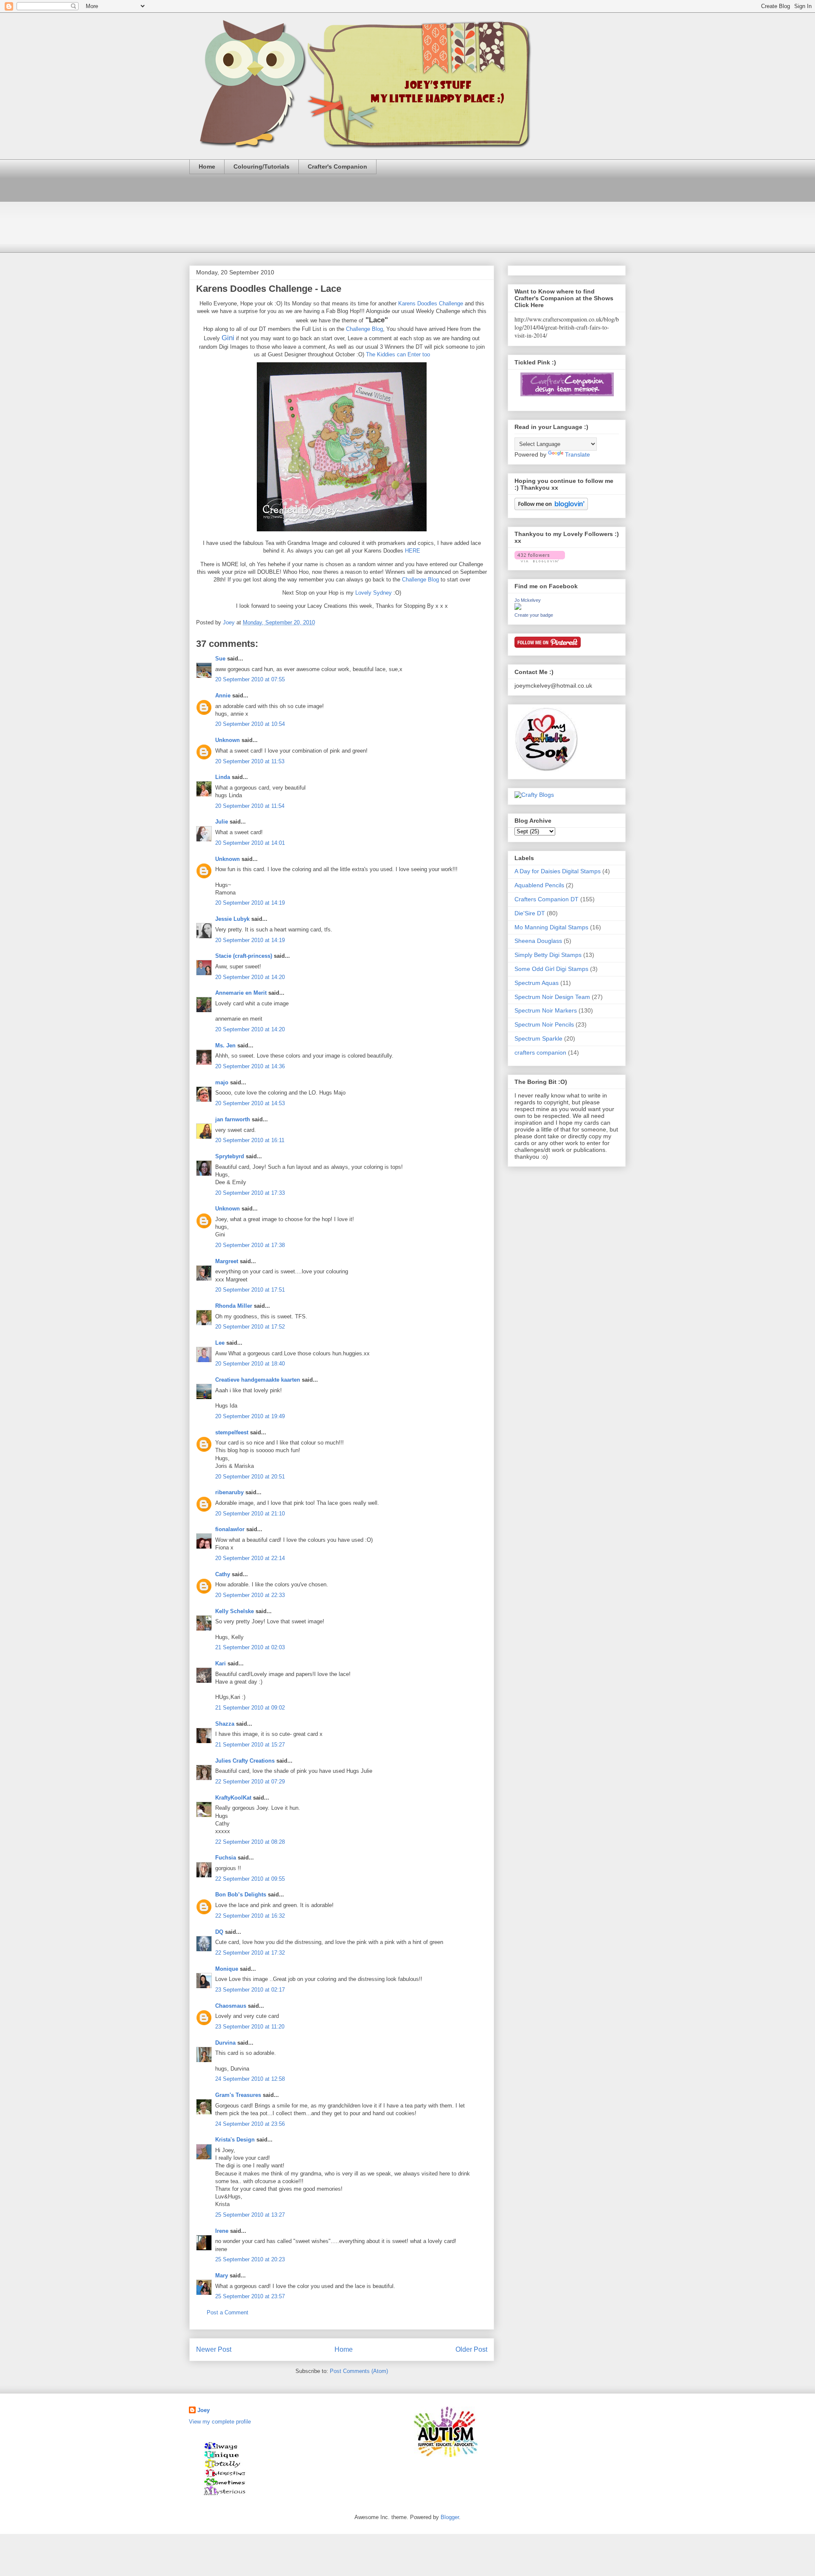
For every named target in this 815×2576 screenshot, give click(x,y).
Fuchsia (226, 1858)
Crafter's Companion (337, 166)
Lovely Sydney (374, 593)
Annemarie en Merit (241, 993)
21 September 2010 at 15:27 (250, 1745)
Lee (220, 1343)
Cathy (223, 1574)
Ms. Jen (225, 1045)
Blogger (450, 2517)
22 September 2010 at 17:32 (250, 1953)
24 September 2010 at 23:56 (250, 2124)
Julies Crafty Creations (245, 1761)
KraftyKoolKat (233, 1798)
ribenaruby (229, 1492)
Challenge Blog (364, 329)
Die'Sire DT (530, 913)
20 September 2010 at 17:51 (250, 1290)
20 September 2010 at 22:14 (250, 1558)
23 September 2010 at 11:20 (250, 2027)
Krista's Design (235, 2140)
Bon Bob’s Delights (241, 1895)
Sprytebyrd (230, 1156)
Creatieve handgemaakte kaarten (258, 1380)
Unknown (228, 740)
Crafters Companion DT (547, 899)
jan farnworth (233, 1119)
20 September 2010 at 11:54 (250, 806)
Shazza (225, 1724)
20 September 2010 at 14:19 (250, 903)
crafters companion (540, 1052)
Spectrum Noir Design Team (552, 997)
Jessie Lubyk (232, 919)
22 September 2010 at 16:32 (250, 1916)
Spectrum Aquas (537, 983)
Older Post (471, 2349)
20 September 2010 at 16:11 (250, 1140)
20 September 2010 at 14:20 (250, 977)
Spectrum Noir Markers (546, 1010)
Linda (223, 777)
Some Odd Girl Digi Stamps (551, 969)
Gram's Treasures (238, 2095)
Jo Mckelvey (528, 600)
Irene (222, 2231)
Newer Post (214, 2349)
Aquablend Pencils (539, 885)
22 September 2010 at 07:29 (250, 1782)
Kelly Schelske (235, 1611)
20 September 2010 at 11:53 (250, 761)
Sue (220, 659)
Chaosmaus (231, 2006)
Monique (227, 1969)
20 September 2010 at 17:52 (250, 1327)
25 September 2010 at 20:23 (250, 2259)
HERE (413, 551)
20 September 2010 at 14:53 (250, 1103)
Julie (222, 822)
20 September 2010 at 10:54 (250, 724)
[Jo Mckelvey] (518, 608)
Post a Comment (228, 2312)
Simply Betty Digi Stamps (548, 955)
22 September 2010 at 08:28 (250, 1842)
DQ (219, 1932)
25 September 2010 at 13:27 (250, 2215)
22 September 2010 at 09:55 (250, 1879)
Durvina (225, 2043)
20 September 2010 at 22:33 (250, 1595)
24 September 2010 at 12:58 (250, 2079)
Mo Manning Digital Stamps (551, 927)
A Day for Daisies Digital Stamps (558, 871)
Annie (223, 695)
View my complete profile (220, 2422)
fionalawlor (230, 1529)
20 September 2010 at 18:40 (250, 1364)
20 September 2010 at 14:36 (250, 1066)
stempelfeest (232, 1432)
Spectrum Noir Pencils (544, 1024)
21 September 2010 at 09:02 (250, 1708)
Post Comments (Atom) (359, 2371)
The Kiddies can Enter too (398, 354)
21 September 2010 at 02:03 (250, 1647)
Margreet (227, 1261)
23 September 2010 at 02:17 (250, 1990)
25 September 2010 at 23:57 (250, 2296)
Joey (204, 2410)
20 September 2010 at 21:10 (250, 1514)
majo (222, 1082)
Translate (578, 454)
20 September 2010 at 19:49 (250, 1416)
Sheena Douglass (538, 941)
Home (207, 166)
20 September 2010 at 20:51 (250, 1477)
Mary (222, 2276)
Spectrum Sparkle (538, 1038)
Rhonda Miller (234, 1306)
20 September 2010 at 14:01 (250, 843)
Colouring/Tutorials (261, 166)
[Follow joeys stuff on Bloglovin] (551, 508)
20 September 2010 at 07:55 (250, 679)
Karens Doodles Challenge (431, 303)
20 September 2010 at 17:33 (250, 1193)
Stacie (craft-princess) (244, 956)
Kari (221, 1663)
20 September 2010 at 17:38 (250, 1245)
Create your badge (534, 615)
